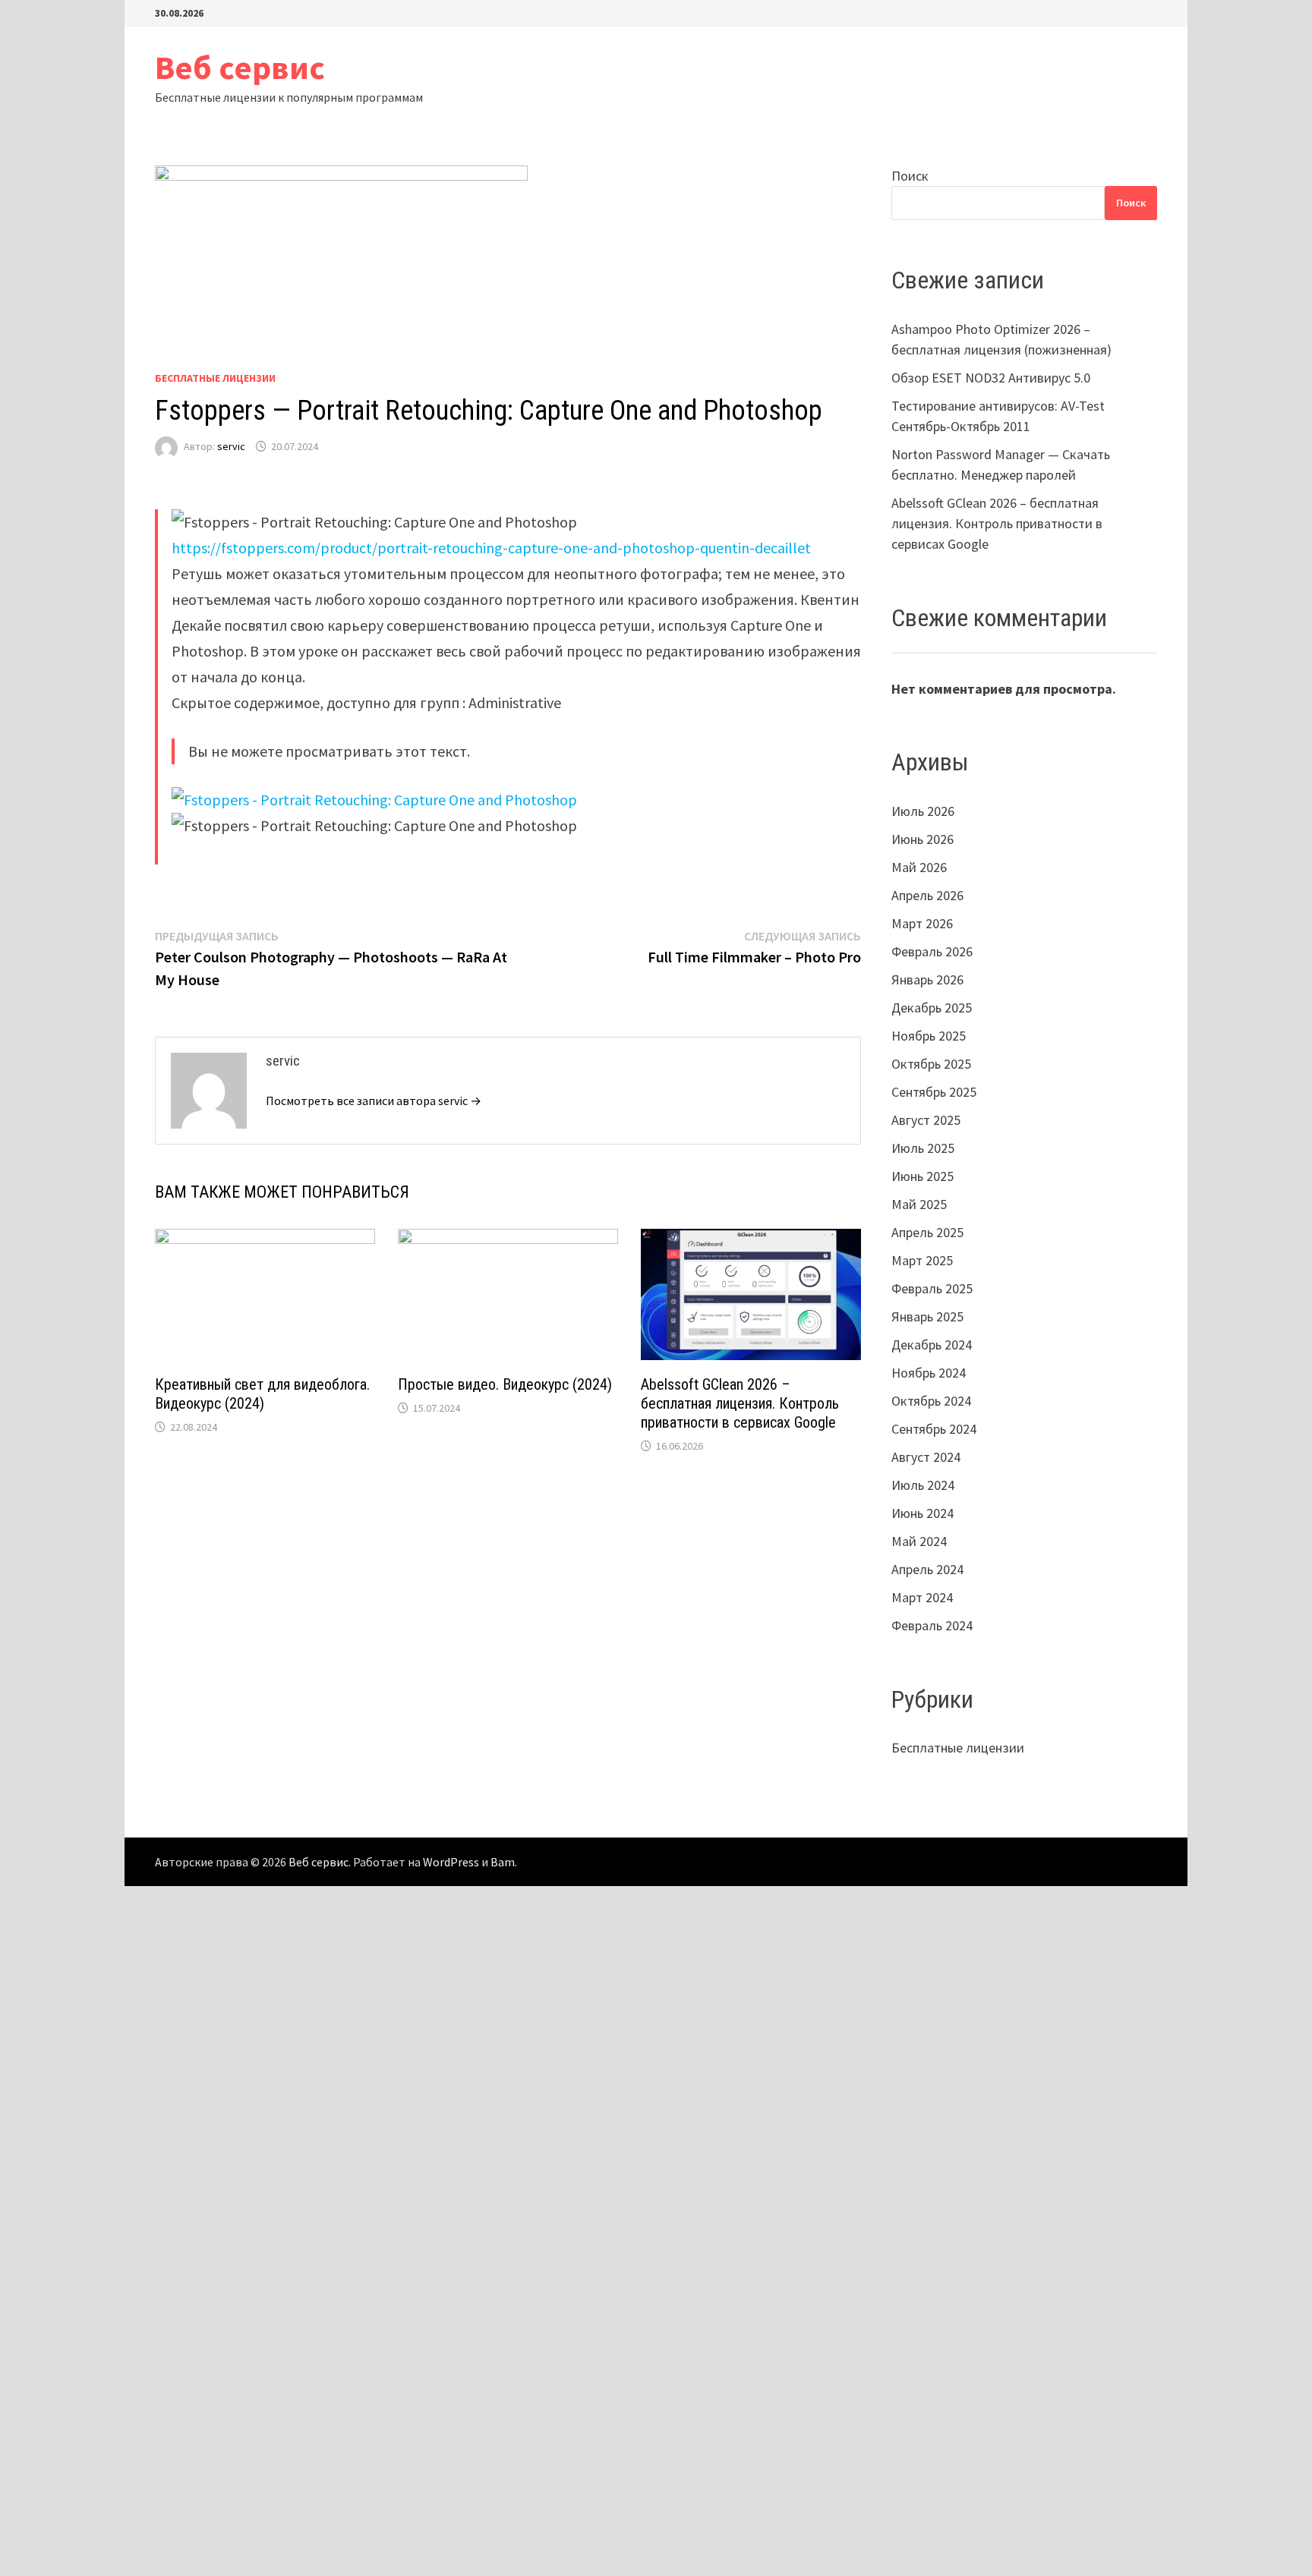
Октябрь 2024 (931, 1401)
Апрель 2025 (927, 1232)
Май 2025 (919, 1204)
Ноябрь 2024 (929, 1373)
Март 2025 (922, 1260)
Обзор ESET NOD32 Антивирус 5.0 (991, 378)
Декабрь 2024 (932, 1345)
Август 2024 (926, 1457)
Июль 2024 (923, 1485)
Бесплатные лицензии (215, 378)
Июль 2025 (923, 1148)
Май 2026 (919, 867)
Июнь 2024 (922, 1513)
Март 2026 (922, 923)
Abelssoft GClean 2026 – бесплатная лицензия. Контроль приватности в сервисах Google (740, 1403)
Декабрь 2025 (932, 1008)
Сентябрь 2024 (934, 1429)
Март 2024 (922, 1597)
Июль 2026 (923, 811)
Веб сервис (240, 67)
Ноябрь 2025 (929, 1036)
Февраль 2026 (932, 951)
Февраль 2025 (932, 1288)
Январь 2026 (927, 979)
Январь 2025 (927, 1316)
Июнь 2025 (922, 1176)
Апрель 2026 (927, 895)
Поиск (910, 176)
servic (231, 446)
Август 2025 (926, 1120)
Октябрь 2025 (931, 1064)
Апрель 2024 (927, 1569)
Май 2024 (919, 1541)
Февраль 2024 (932, 1625)
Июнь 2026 (922, 839)
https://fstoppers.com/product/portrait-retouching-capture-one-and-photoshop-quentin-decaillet (491, 548)
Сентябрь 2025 (934, 1092)
